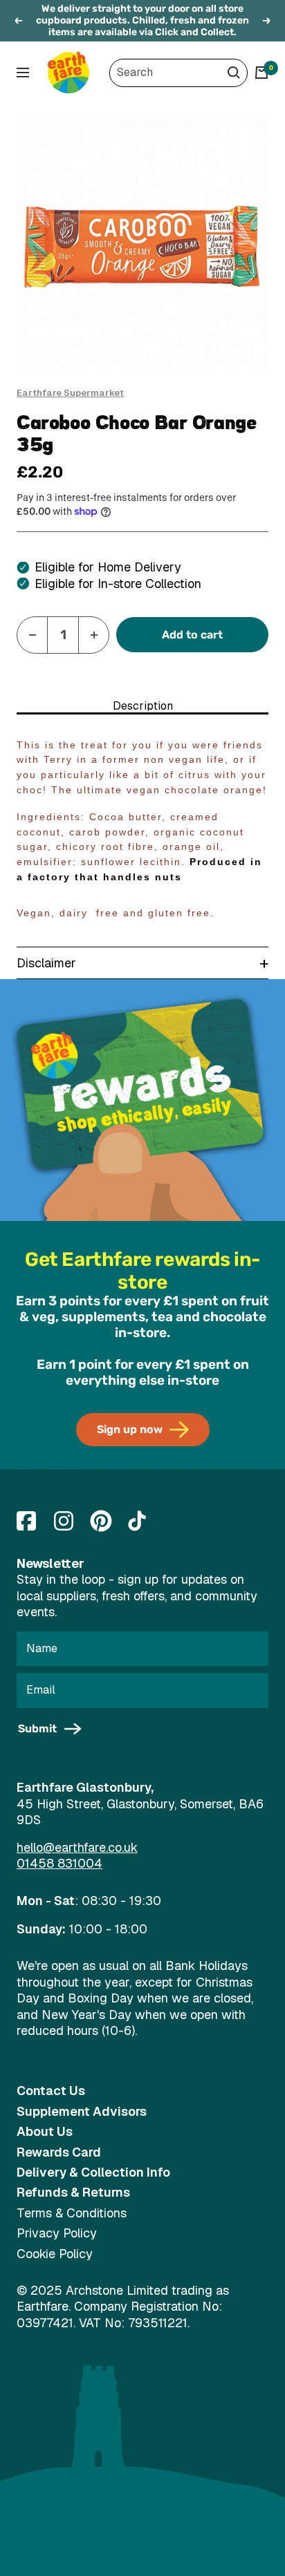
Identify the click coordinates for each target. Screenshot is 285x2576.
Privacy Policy (57, 2233)
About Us (45, 2131)
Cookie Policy (55, 2254)
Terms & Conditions (72, 2213)
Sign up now (130, 1429)
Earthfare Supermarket (70, 393)
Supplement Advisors (82, 2111)
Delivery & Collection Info (93, 2172)
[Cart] (261, 73)
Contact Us (51, 2091)
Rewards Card (59, 2152)
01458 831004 (59, 1863)
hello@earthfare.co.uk (77, 1847)
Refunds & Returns (73, 2192)
